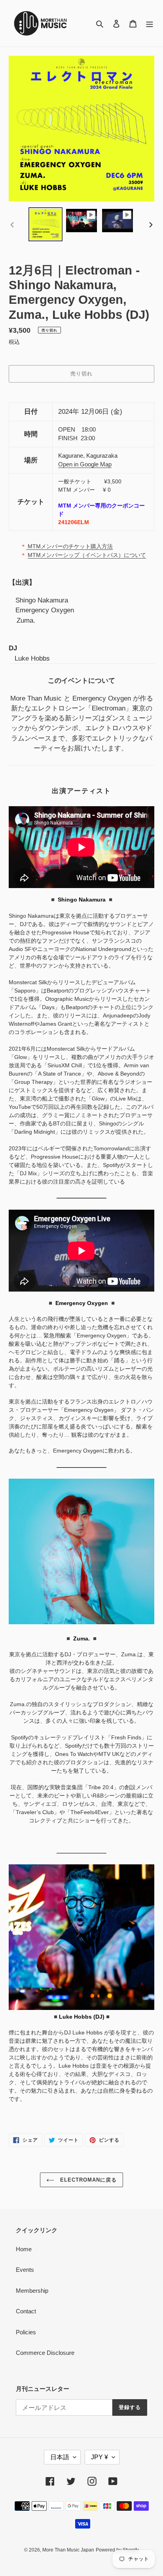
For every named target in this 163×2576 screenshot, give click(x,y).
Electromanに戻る (88, 2180)
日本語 (60, 2457)
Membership (32, 2291)
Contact (26, 2311)
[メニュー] (150, 24)
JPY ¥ (100, 2457)
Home (24, 2249)
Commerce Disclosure (45, 2353)
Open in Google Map (85, 464)
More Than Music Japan (68, 2550)
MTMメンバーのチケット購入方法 (69, 546)
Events (25, 2270)
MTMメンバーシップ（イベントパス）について (87, 555)
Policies (26, 2332)
